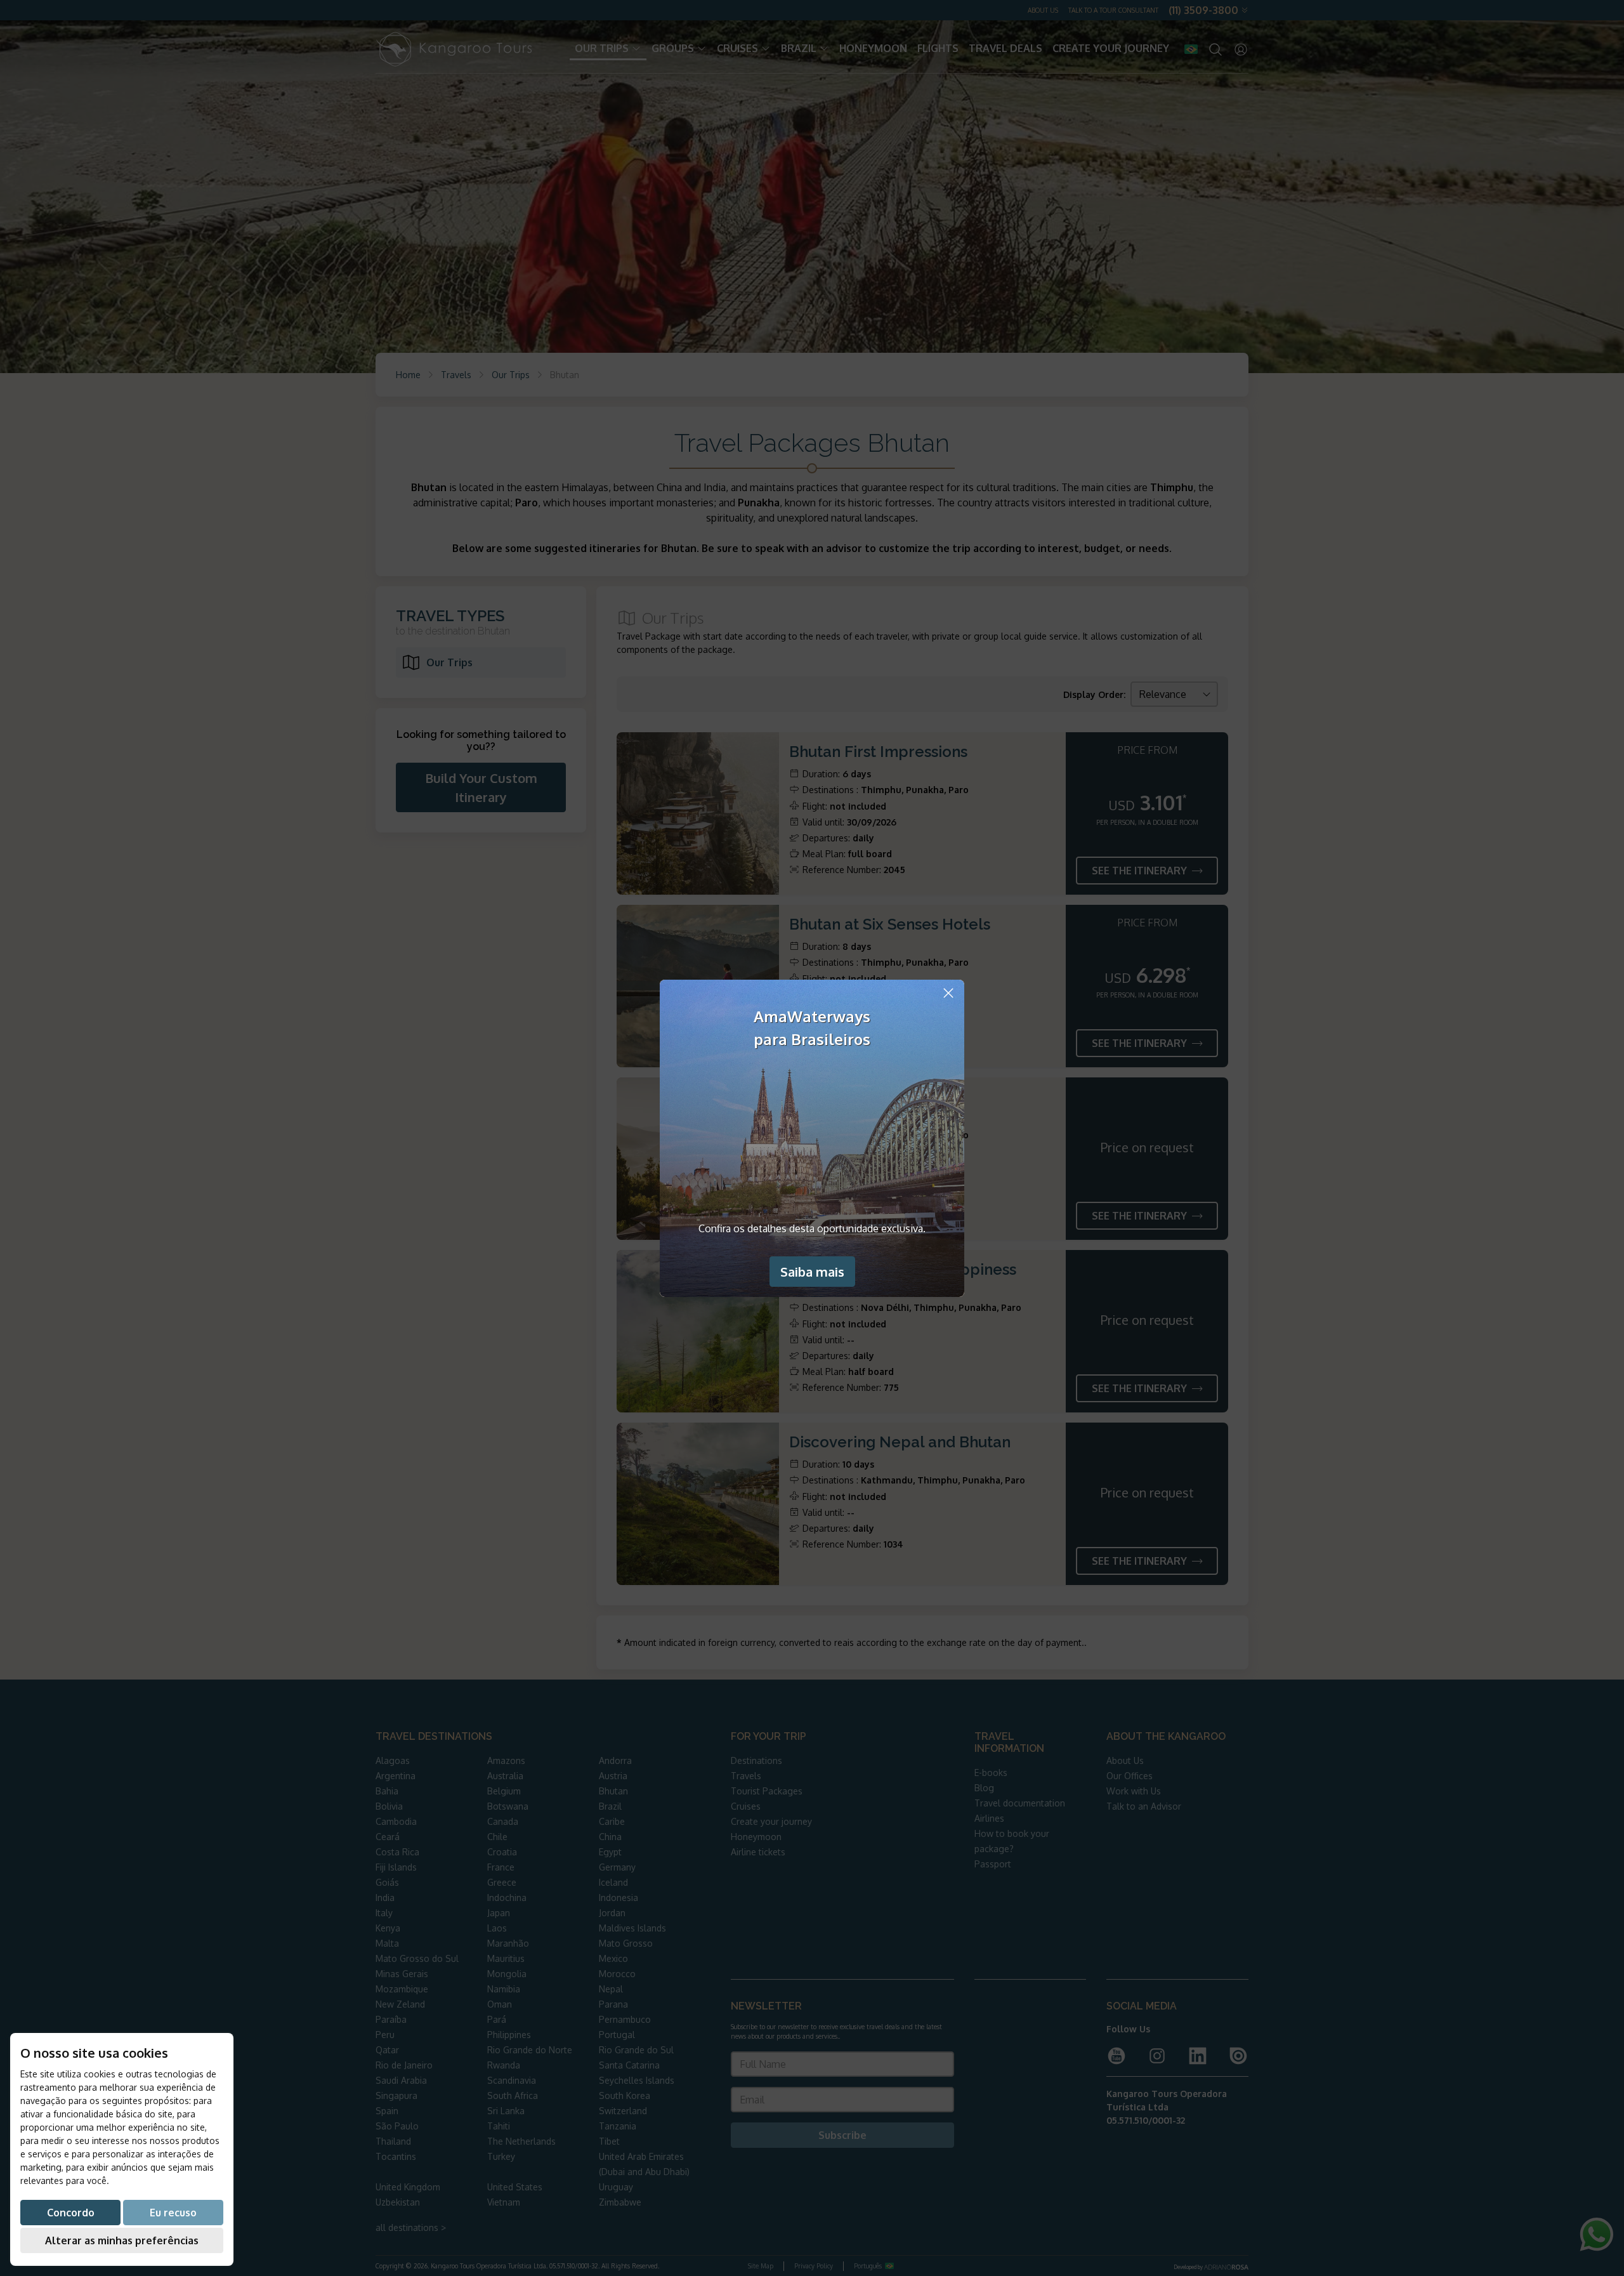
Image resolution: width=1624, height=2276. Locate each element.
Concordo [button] (71, 2213)
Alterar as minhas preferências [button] (122, 2240)
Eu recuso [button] (173, 2213)
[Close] (948, 993)
